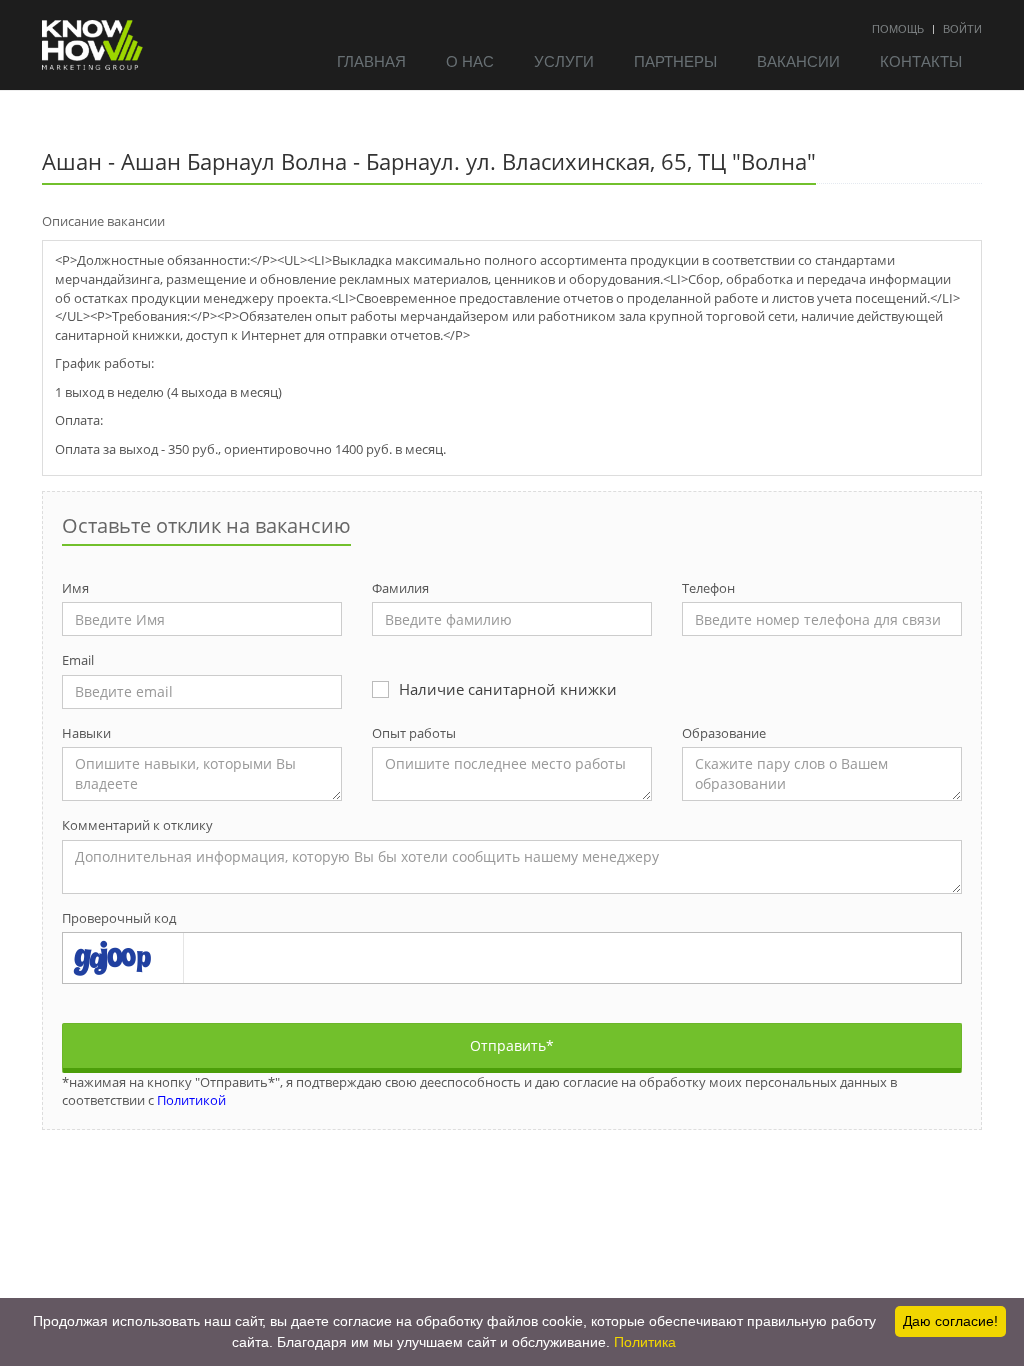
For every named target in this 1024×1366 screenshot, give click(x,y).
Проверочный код (119, 918)
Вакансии (798, 60)
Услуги (564, 60)
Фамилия (400, 588)
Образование (724, 733)
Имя (75, 588)
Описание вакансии (103, 221)
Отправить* (512, 1045)
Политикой (191, 1100)
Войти (962, 28)
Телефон (708, 588)
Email (78, 660)
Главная (371, 60)
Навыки (86, 733)
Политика (645, 1342)
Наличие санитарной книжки (508, 689)
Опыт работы (414, 733)
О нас (470, 60)
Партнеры (675, 60)
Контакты (921, 60)
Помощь (898, 28)
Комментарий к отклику (137, 825)
